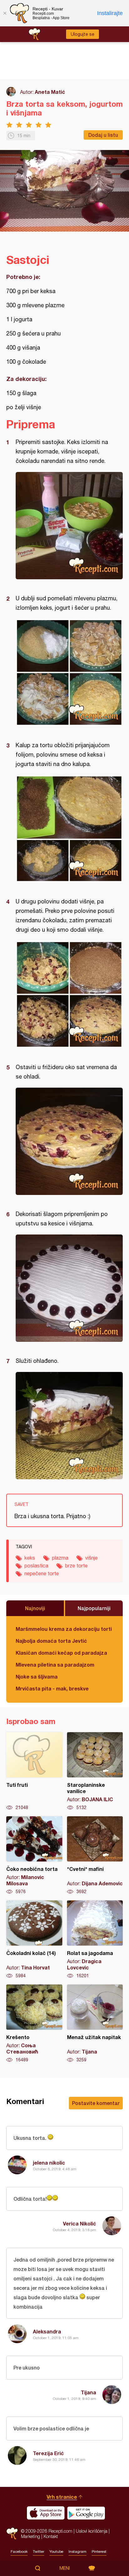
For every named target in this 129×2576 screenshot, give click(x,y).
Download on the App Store (46, 2513)
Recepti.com (12, 2533)
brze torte (76, 1566)
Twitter (39, 2552)
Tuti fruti (34, 1771)
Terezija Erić (48, 2453)
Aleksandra (47, 2331)
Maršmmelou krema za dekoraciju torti (64, 1629)
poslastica (36, 1566)
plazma (60, 1558)
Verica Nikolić (80, 2223)
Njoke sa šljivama (37, 1676)
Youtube (56, 2552)
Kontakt (51, 2536)
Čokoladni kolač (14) (34, 1940)
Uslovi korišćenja (92, 2531)
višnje (91, 1558)
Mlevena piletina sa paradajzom (55, 1665)
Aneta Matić (50, 92)
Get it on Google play (86, 2513)
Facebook (19, 2552)
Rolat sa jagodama (95, 1940)
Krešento (34, 2024)
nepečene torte (42, 1573)
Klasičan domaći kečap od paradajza (61, 1653)
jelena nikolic (49, 2163)
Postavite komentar (96, 2103)
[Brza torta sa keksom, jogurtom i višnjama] (69, 526)
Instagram (77, 2552)
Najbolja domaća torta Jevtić (51, 1641)
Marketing (31, 2536)
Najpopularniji (94, 1608)
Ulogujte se (83, 34)
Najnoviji (35, 1608)
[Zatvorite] (5, 13)
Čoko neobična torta (34, 1856)
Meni (65, 2568)
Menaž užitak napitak (95, 2024)
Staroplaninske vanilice (95, 1771)
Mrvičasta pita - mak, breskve (52, 1688)
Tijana (88, 2392)
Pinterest (99, 2552)
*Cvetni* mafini (95, 1856)
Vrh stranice (62, 2497)
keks (30, 1558)
